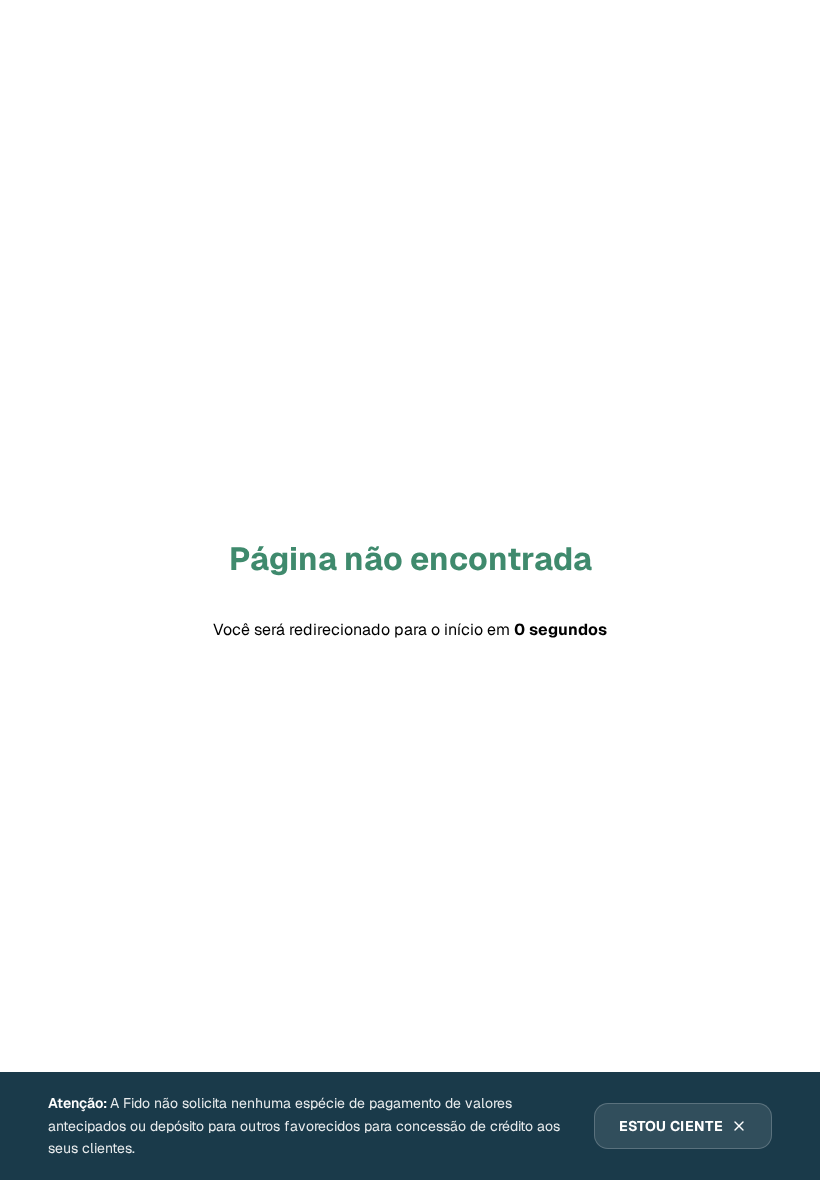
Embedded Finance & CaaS (134, 978)
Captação (310, 978)
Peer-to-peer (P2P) (382, 1044)
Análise (422, 978)
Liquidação (703, 978)
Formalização (90, 1044)
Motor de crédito (557, 978)
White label (227, 1044)
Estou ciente (671, 1126)
